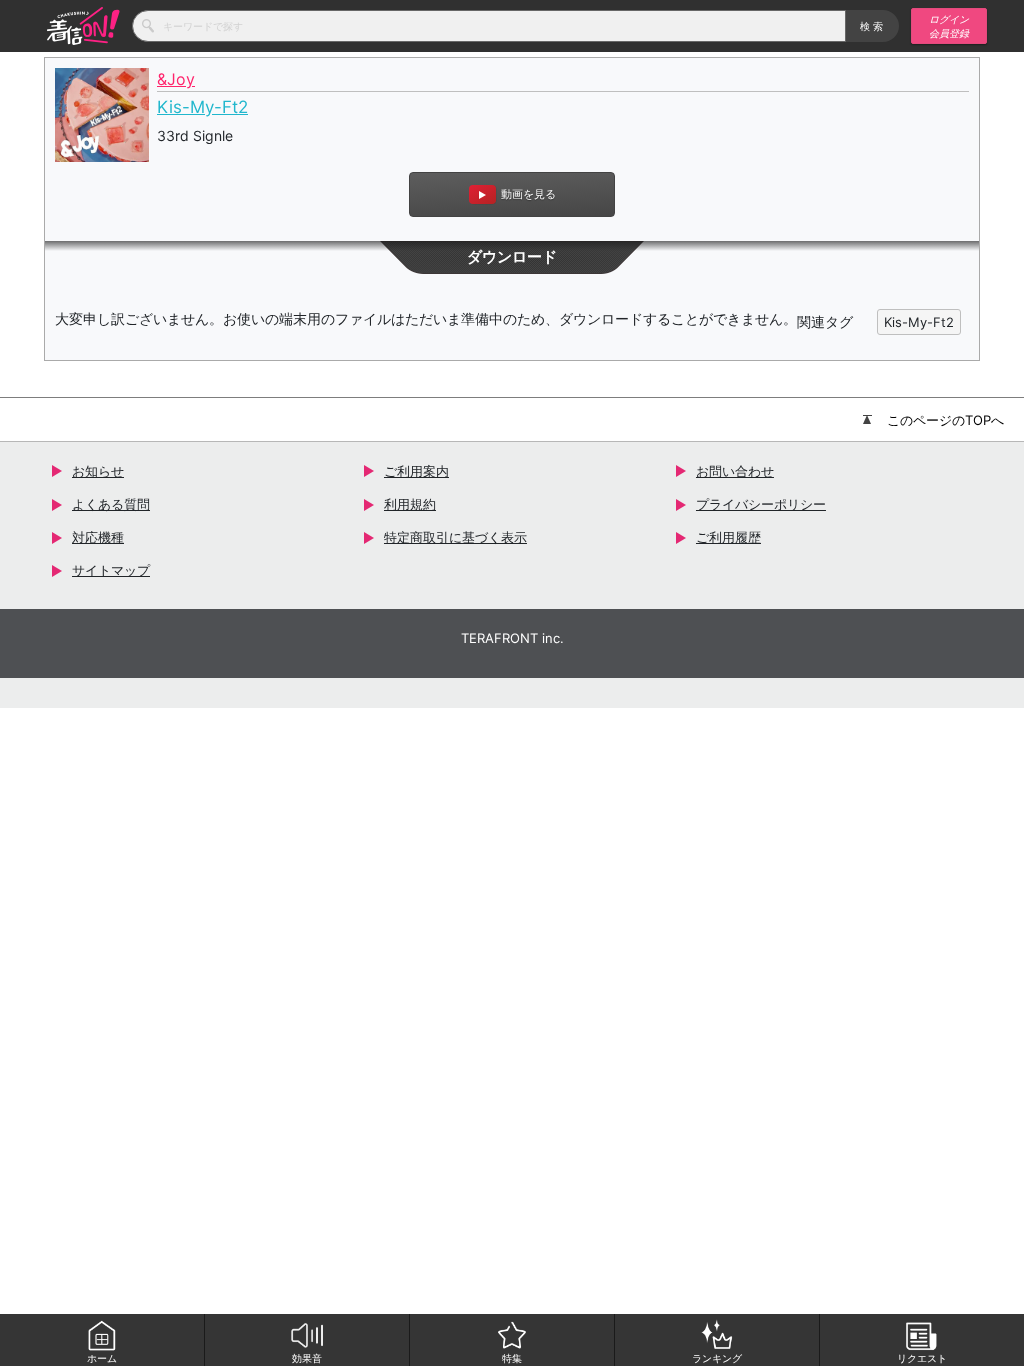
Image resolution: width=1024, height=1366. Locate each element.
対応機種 (98, 537)
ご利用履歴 (728, 537)
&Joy (176, 79)
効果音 (307, 1358)
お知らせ (98, 471)
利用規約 (410, 504)
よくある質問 (111, 504)
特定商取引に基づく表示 (455, 537)
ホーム (102, 1358)
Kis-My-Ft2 (202, 107)
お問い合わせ (735, 471)
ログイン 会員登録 (949, 26)
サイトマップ (111, 570)
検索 (872, 26)
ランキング (717, 1358)
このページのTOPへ (945, 420)
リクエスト (922, 1358)
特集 (512, 1358)
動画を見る (528, 194)
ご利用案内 (416, 471)
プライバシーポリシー (761, 504)
